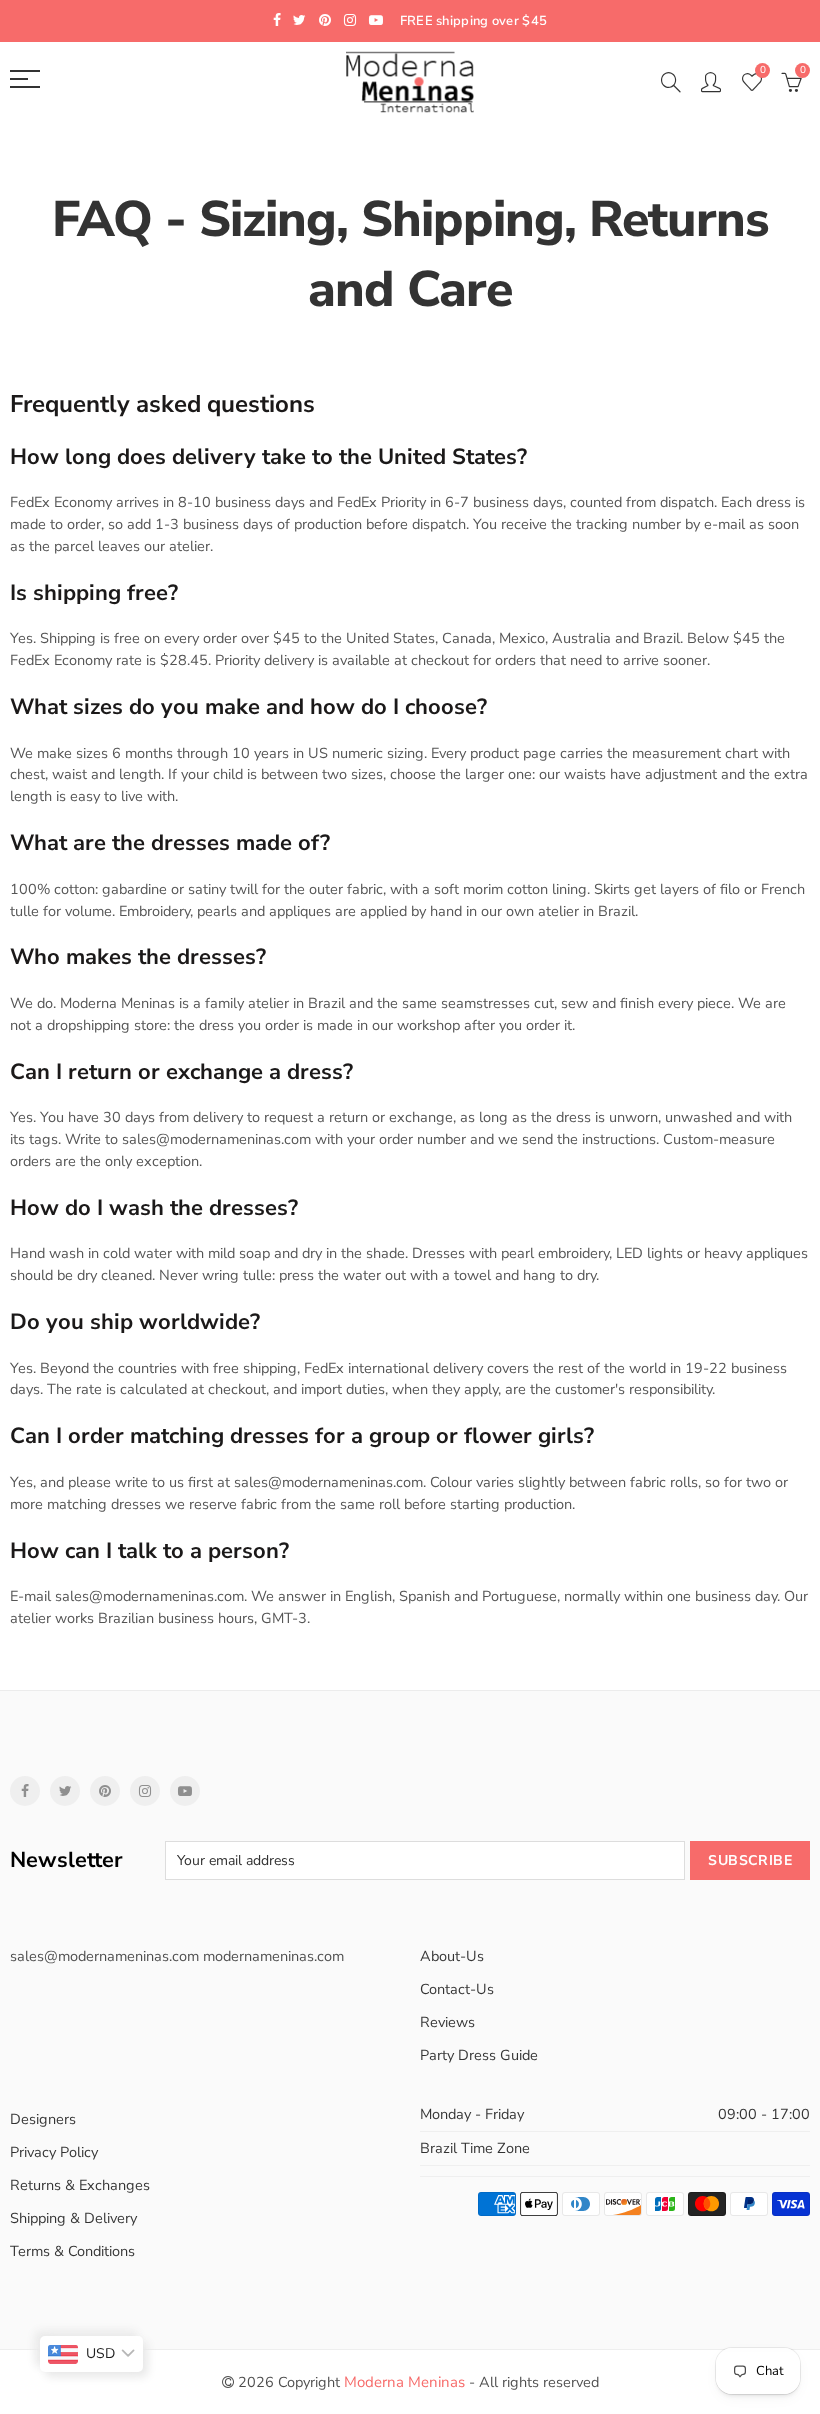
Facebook (25, 1791)
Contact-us (457, 1989)
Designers (43, 2119)
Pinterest (105, 1791)
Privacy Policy (54, 2152)
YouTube (185, 1791)
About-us (452, 1956)
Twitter (65, 1791)
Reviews (447, 2022)
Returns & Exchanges (80, 2185)
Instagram (145, 1791)
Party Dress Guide (479, 2055)
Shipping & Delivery (73, 2218)
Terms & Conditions (72, 2251)
